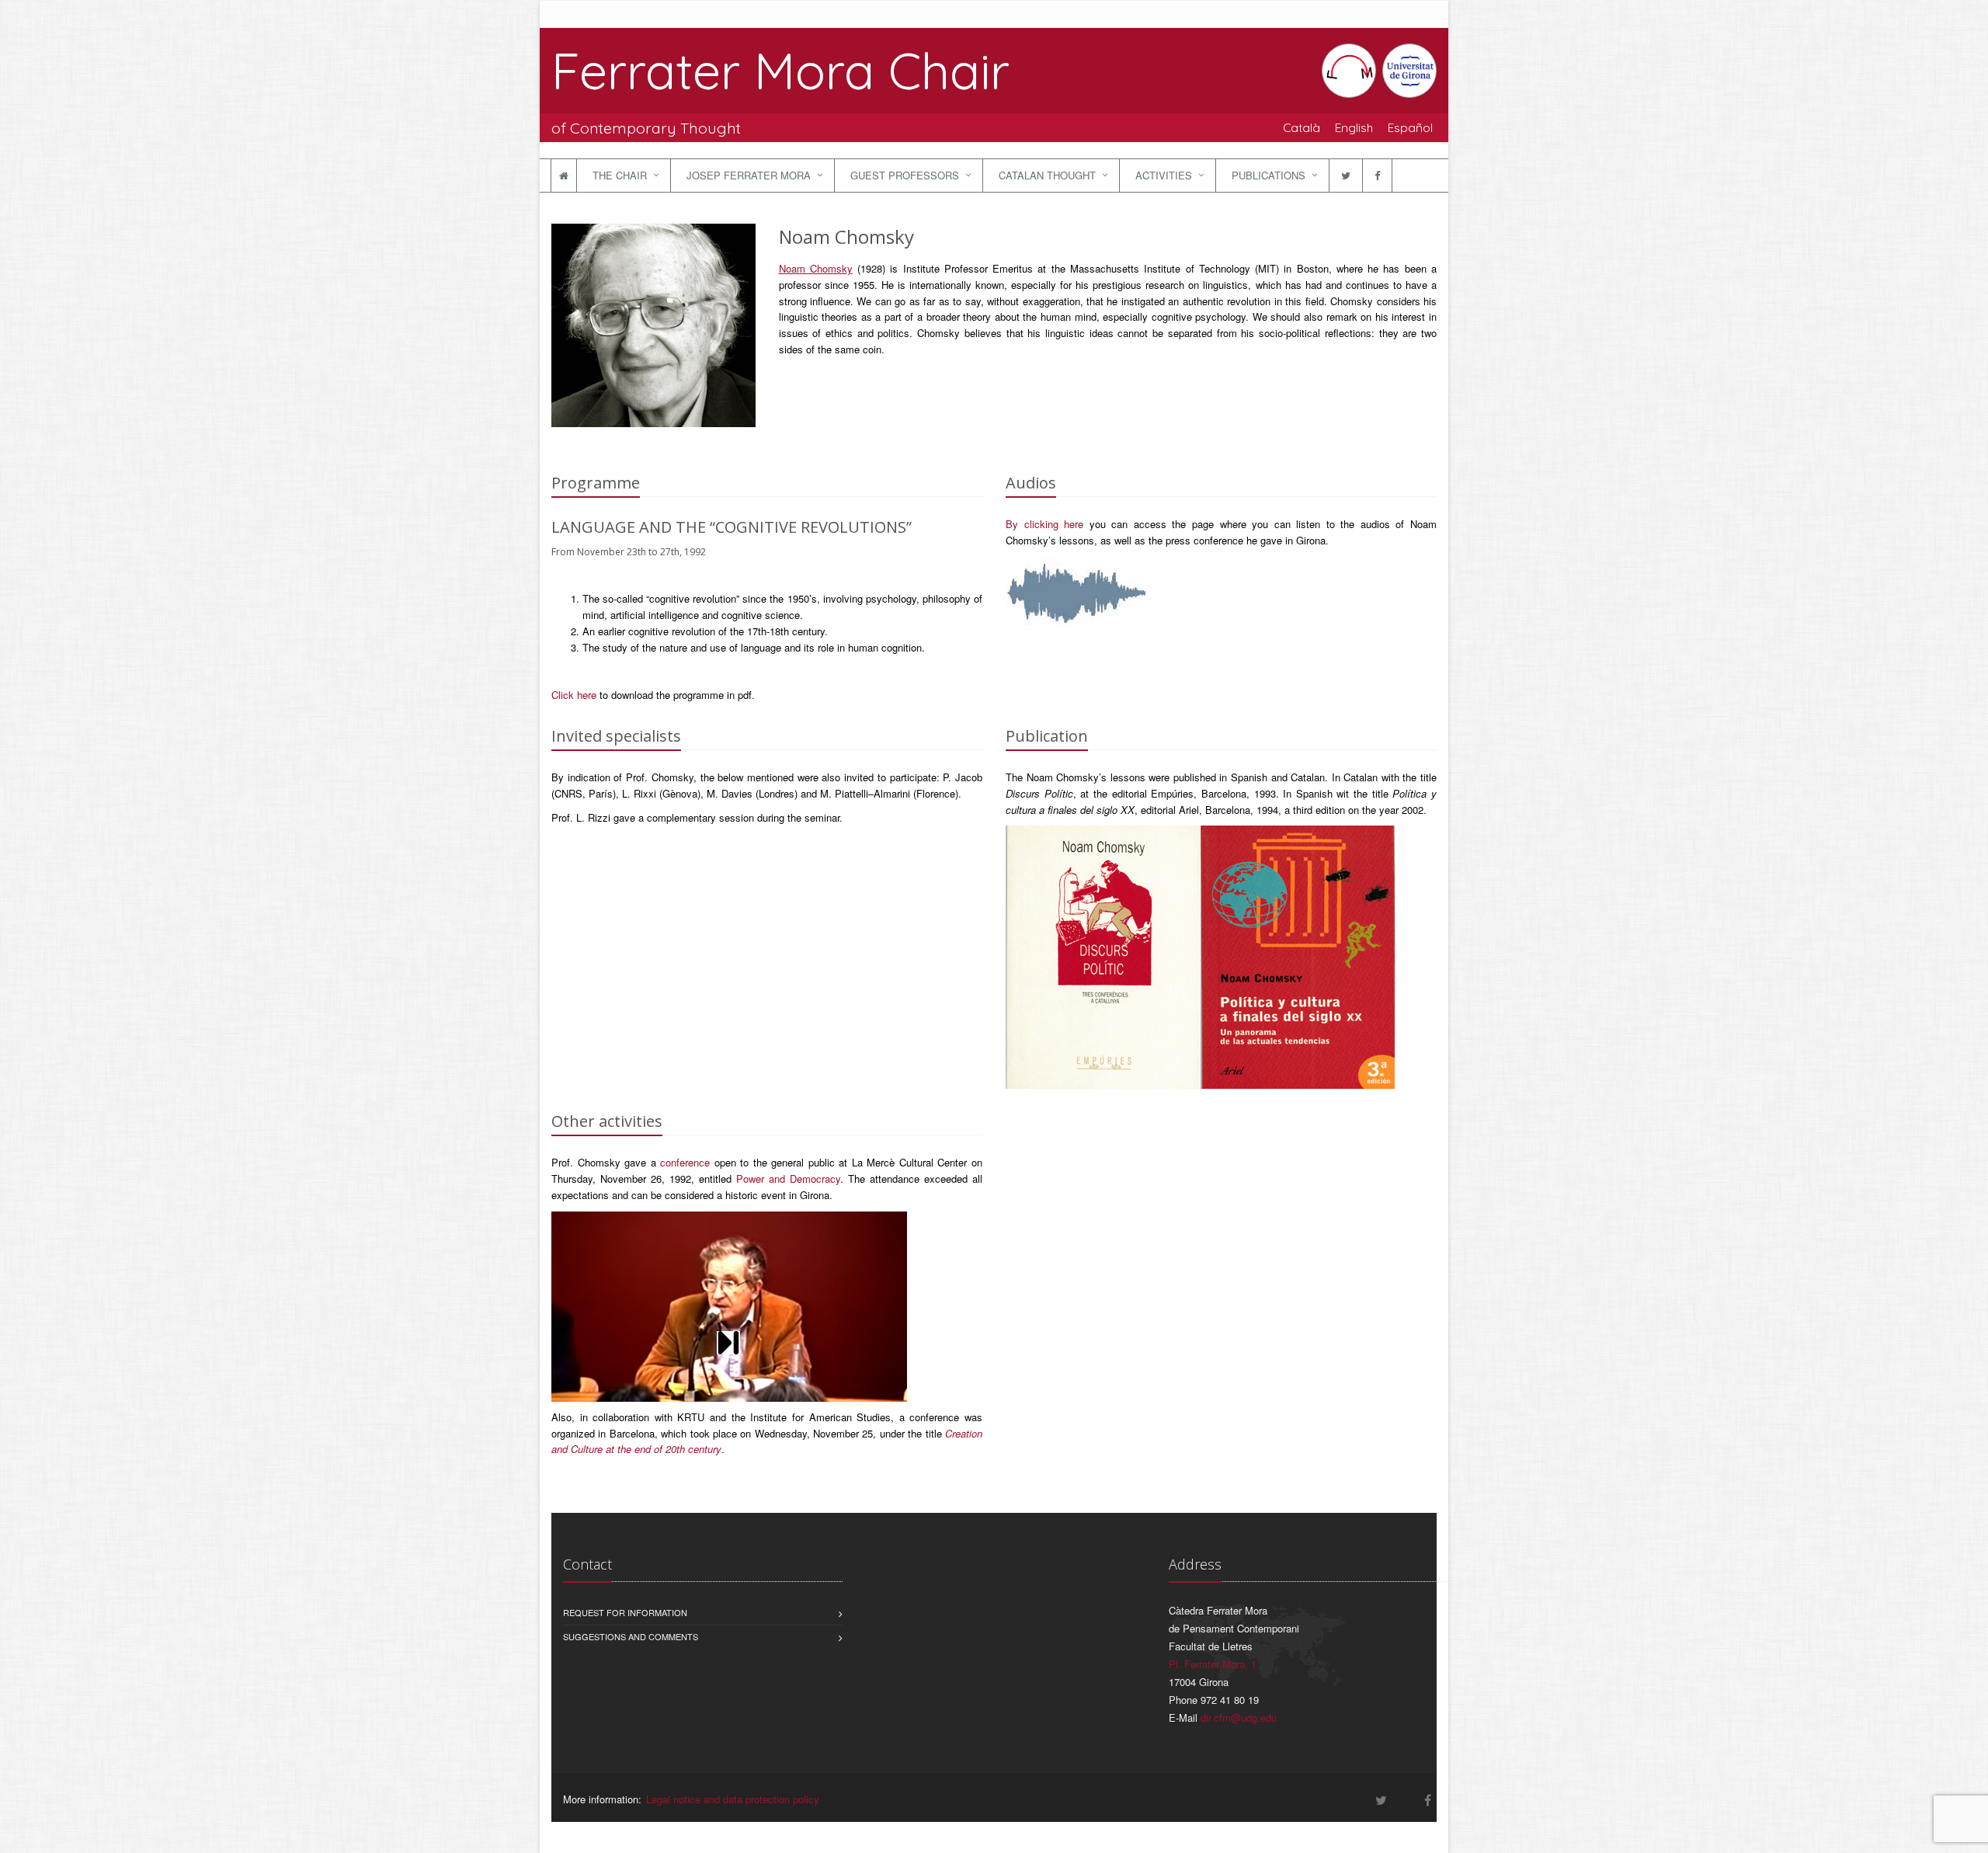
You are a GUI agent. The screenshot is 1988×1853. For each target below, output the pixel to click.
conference (685, 1162)
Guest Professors (905, 175)
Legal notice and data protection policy (733, 1799)
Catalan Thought (1047, 175)
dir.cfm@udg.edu (1239, 1717)
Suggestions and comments (631, 1636)
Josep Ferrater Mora (749, 175)
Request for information (625, 1612)
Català (1302, 127)
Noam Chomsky (816, 268)
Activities (1164, 175)
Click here (574, 695)
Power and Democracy (788, 1179)
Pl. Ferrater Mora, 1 (1213, 1664)
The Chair (620, 175)
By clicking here (1044, 524)
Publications (1269, 175)
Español (1410, 127)
